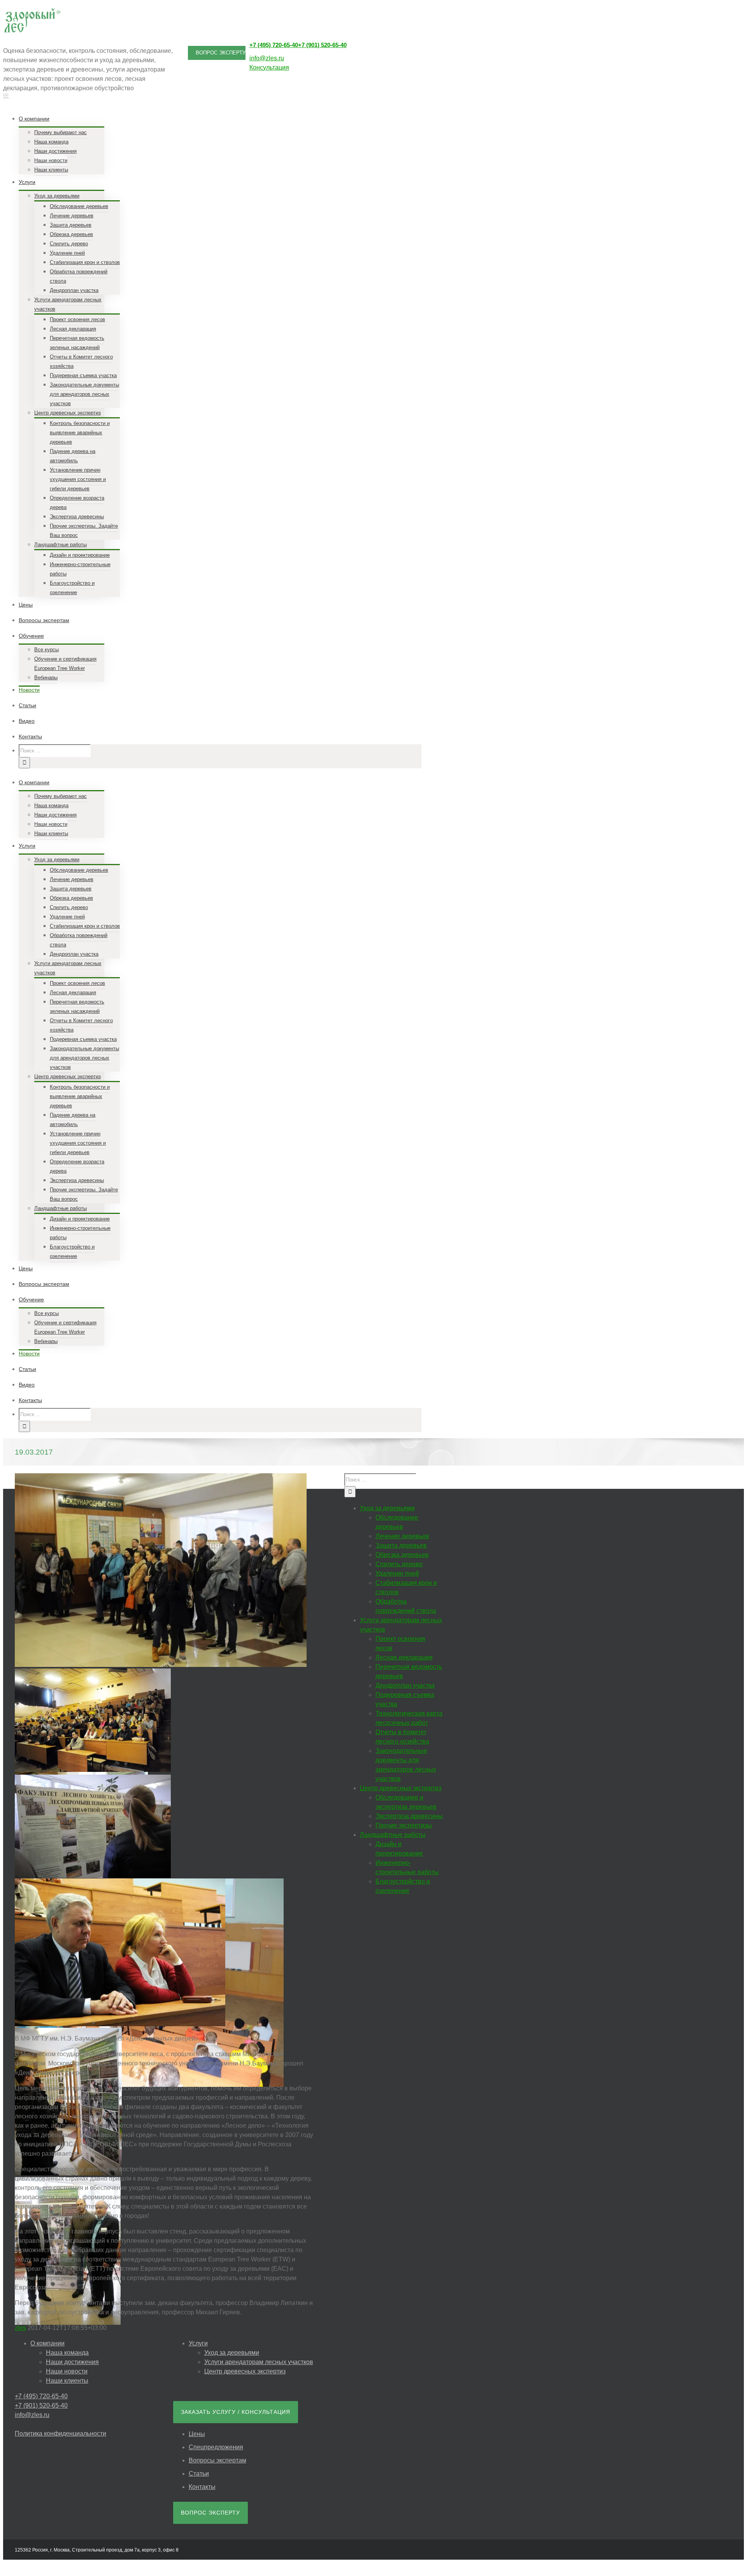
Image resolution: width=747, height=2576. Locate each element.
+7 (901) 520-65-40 (322, 45)
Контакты (202, 2487)
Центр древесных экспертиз (245, 2371)
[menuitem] (225, 143)
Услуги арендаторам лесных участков (259, 2362)
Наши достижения (72, 2362)
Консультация (269, 67)
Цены (197, 2434)
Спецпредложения (216, 2447)
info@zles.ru (267, 58)
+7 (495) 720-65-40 (274, 45)
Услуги (198, 2343)
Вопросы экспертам (217, 2460)
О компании (47, 2343)
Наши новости (67, 2371)
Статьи (199, 2474)
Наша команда (67, 2353)
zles (20, 2328)
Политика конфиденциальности (60, 2433)
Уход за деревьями (232, 2353)
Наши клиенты (67, 2381)
